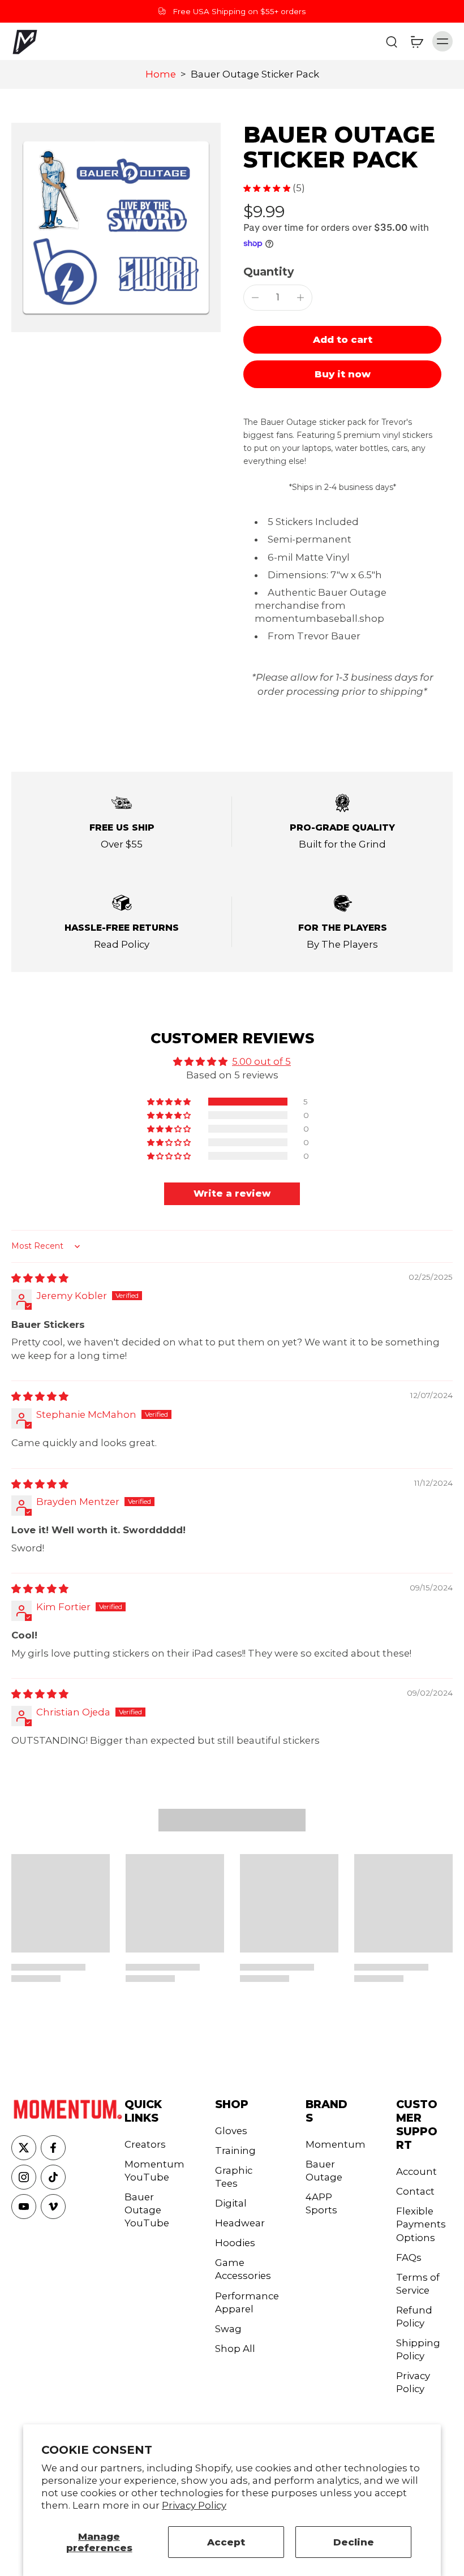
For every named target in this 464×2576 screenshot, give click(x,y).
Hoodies (235, 2243)
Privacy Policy (194, 2505)
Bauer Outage (324, 2171)
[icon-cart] (416, 41)
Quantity (268, 272)
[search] (392, 41)
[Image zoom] (116, 227)
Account (416, 2171)
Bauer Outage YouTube (147, 2210)
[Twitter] (24, 2148)
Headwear (240, 2223)
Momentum (334, 2144)
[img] (40, 1278)
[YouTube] (24, 2207)
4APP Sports (321, 2203)
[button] (342, 340)
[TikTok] (53, 2177)
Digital (231, 2203)
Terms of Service (418, 2284)
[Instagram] (24, 2177)
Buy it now (343, 374)
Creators (145, 2144)
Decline (354, 2542)
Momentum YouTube (153, 2171)
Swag (228, 2329)
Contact (415, 2191)
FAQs (409, 2257)
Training (235, 2151)
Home (161, 74)
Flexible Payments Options (421, 2224)
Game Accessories (243, 2269)
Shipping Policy (418, 2349)
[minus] (255, 298)
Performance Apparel (243, 2302)
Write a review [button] (232, 1194)
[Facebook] (53, 2148)
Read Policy (122, 944)
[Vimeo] (53, 2207)
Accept (226, 2542)
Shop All (235, 2349)
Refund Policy (414, 2317)
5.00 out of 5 (261, 1061)
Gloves (231, 2131)
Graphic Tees (234, 2177)
